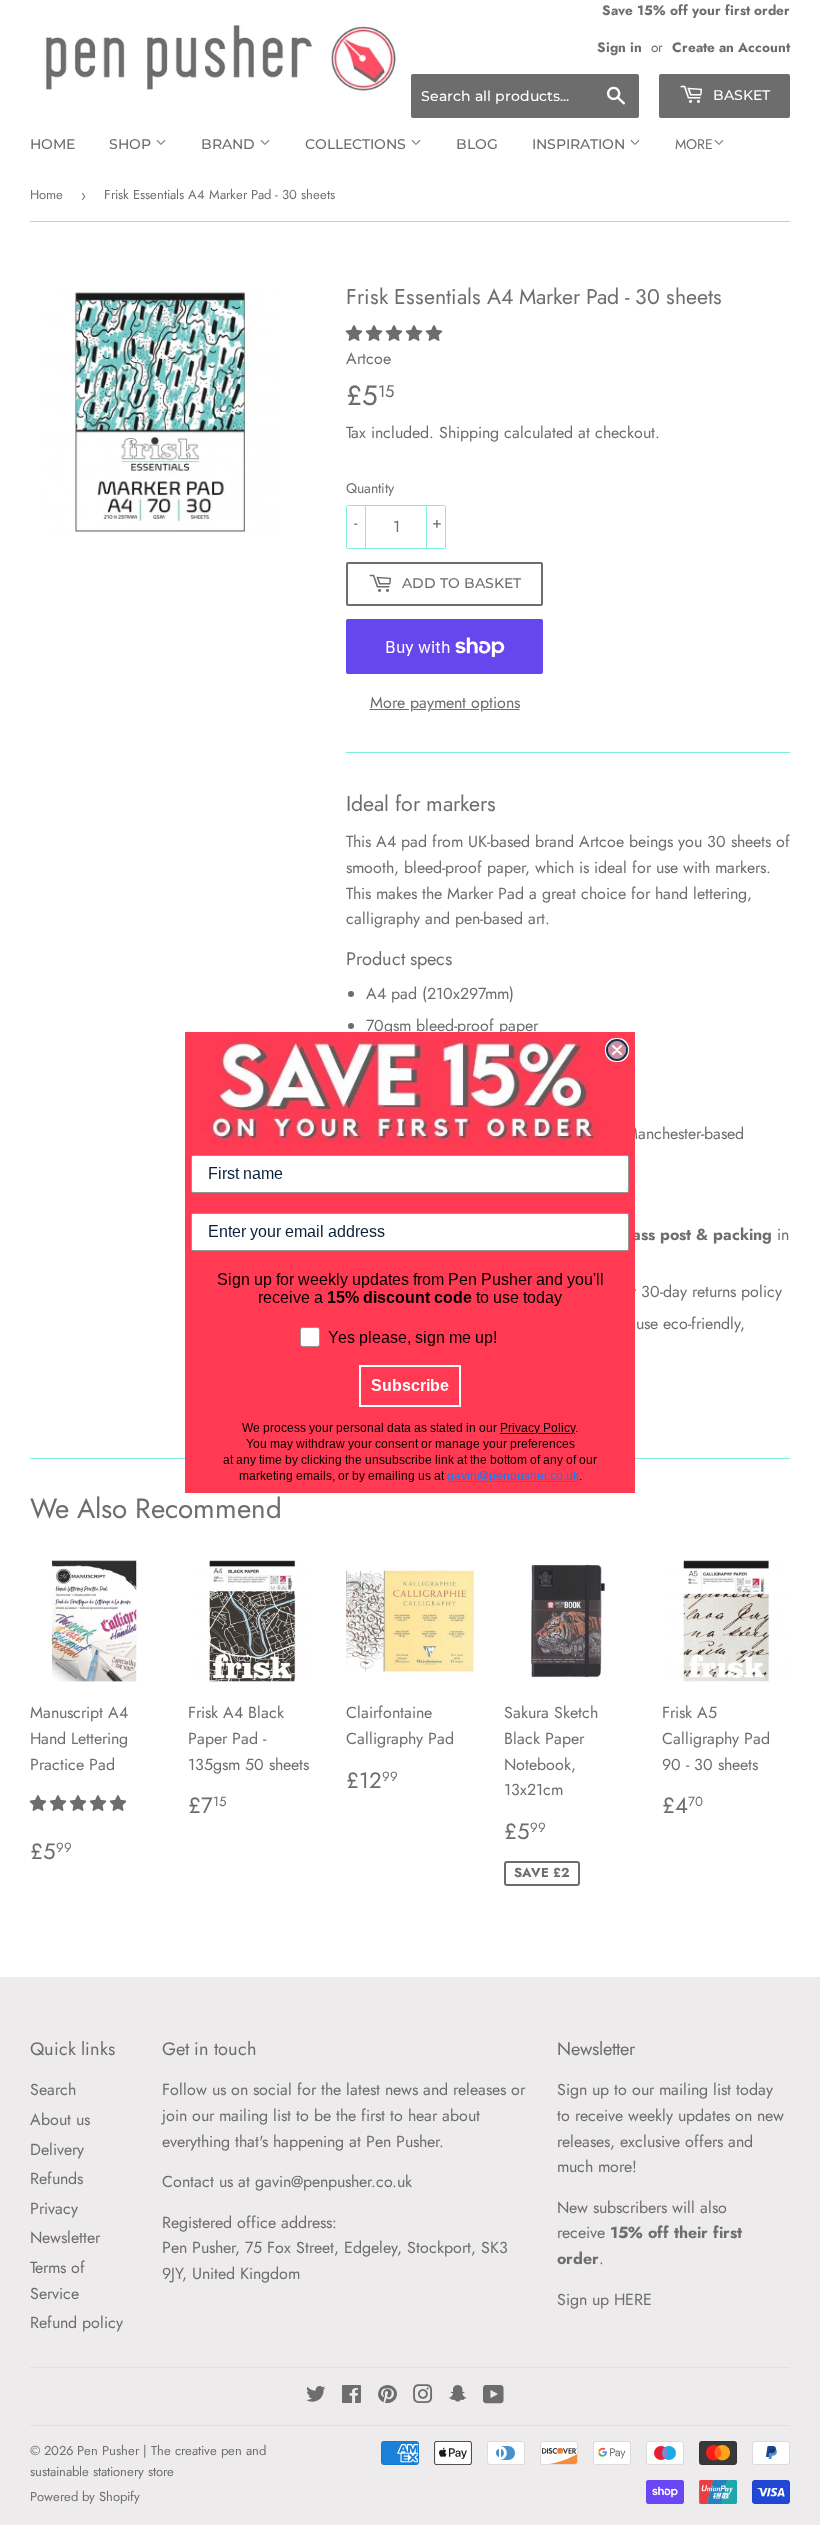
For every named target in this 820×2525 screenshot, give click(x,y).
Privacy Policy (537, 1428)
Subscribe (410, 1385)
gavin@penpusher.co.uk (513, 1476)
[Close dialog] (617, 1050)
